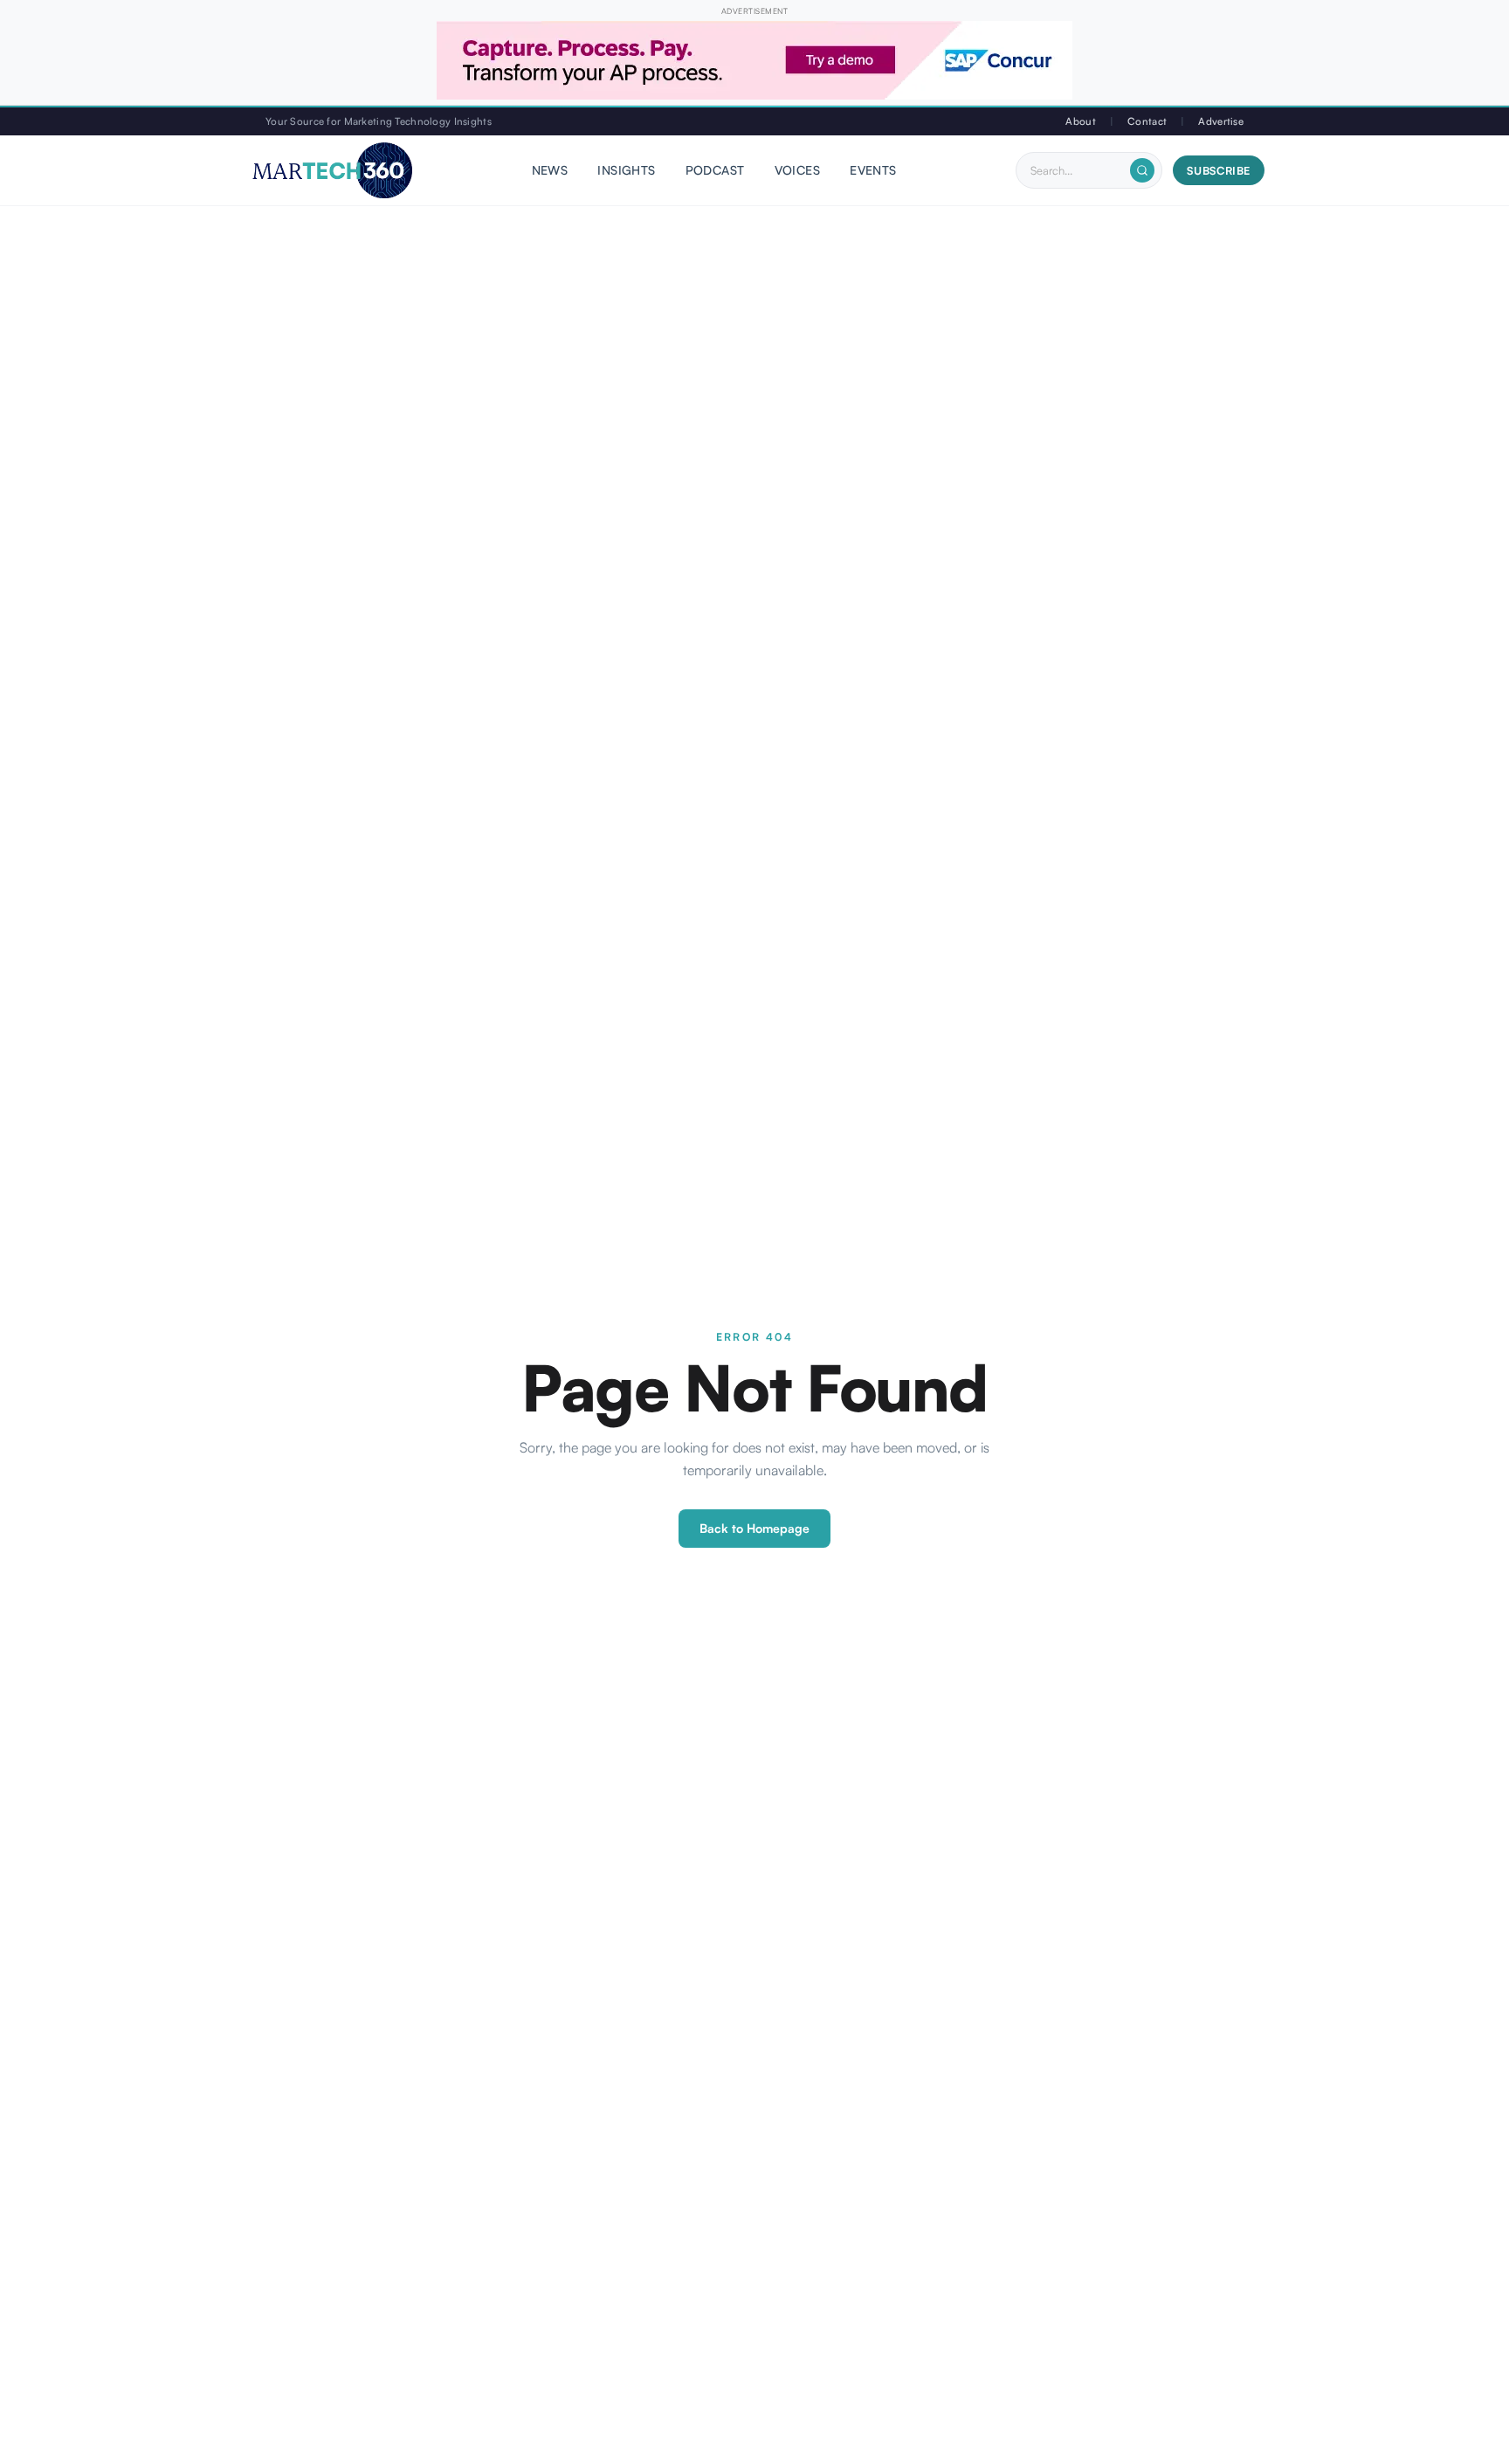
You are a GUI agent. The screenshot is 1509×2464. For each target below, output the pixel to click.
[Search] (1142, 170)
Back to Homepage (754, 1528)
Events (873, 171)
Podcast (715, 171)
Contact (1147, 121)
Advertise (1221, 121)
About (1080, 121)
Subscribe (1219, 170)
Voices (798, 171)
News (550, 171)
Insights (626, 171)
